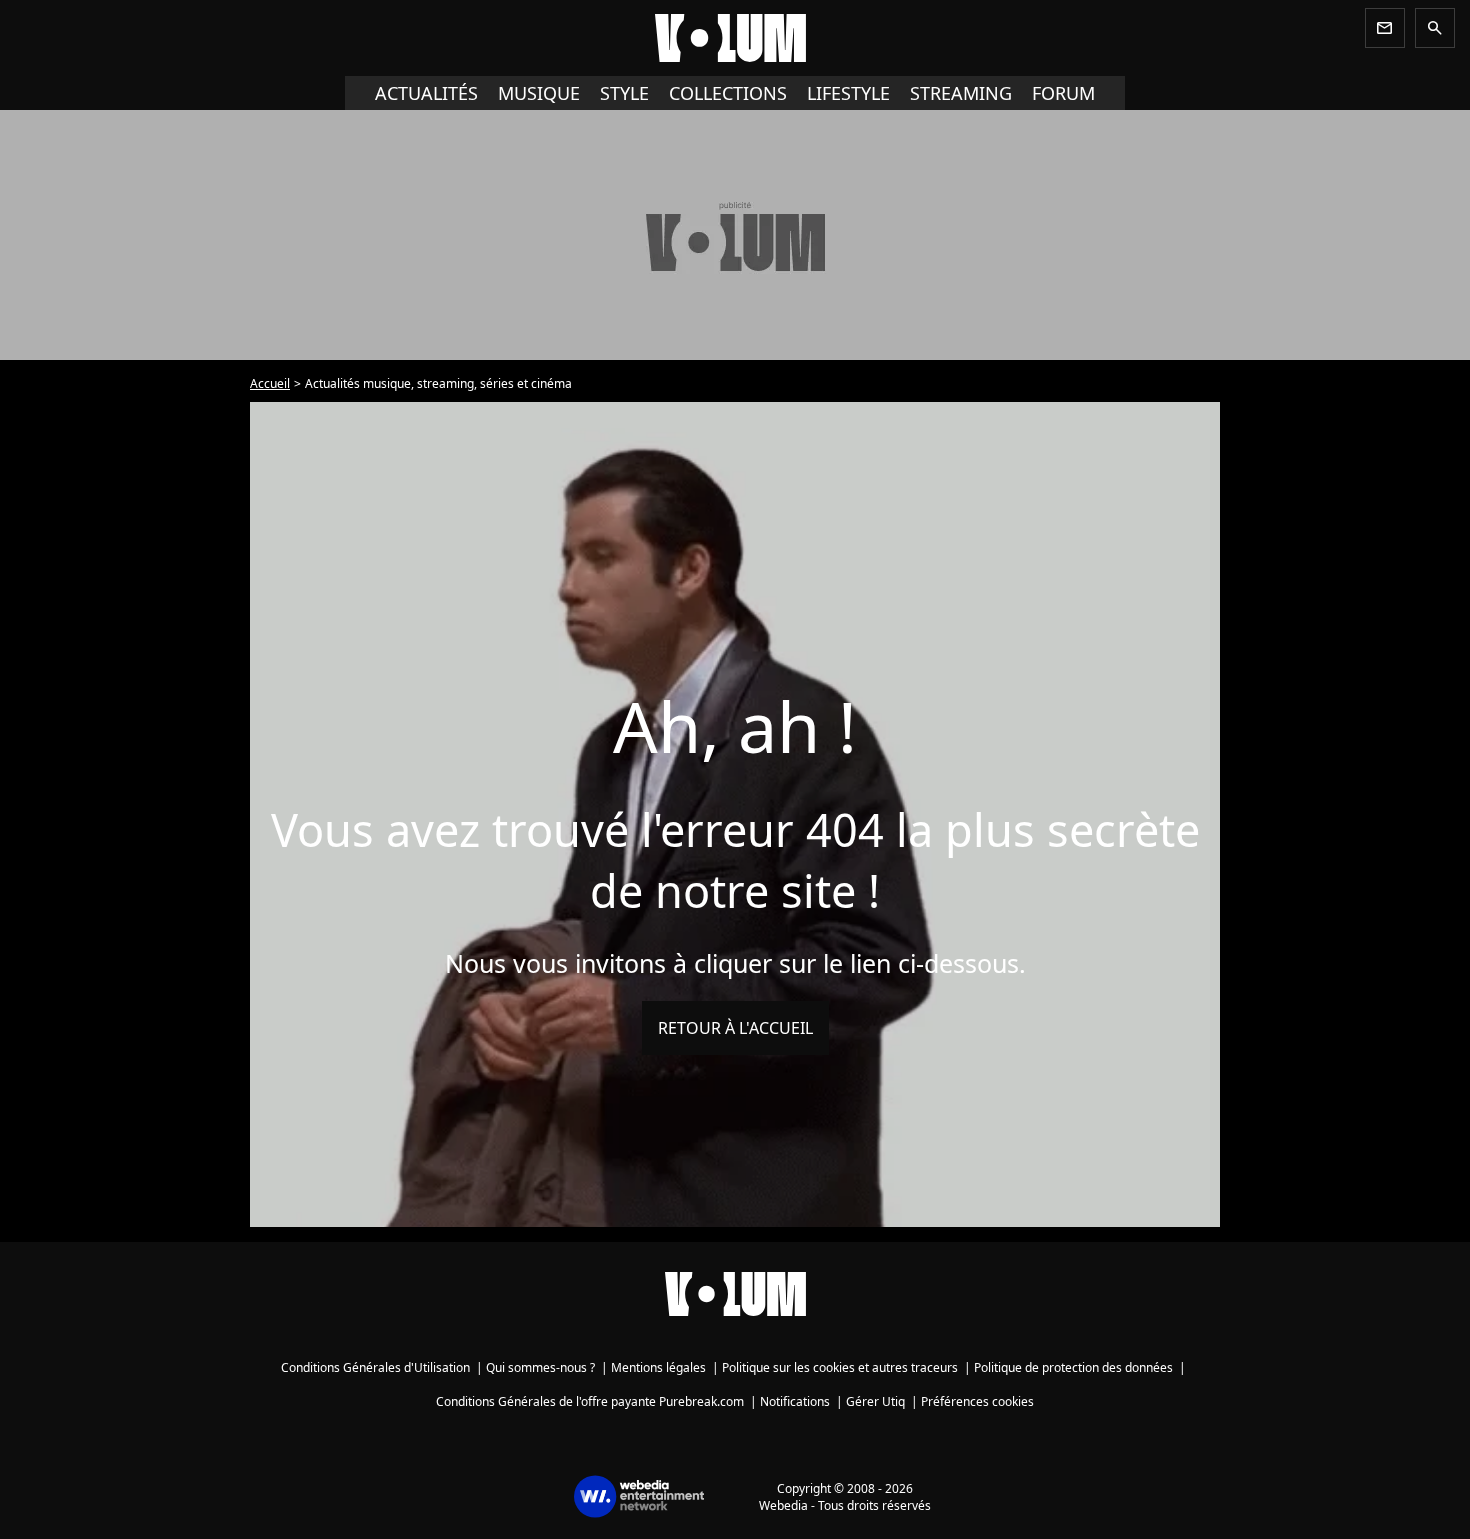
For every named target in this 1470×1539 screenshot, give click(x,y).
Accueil (270, 383)
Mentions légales (658, 1367)
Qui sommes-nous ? (540, 1367)
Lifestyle (848, 93)
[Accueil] (735, 38)
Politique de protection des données (1073, 1367)
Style (624, 93)
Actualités (426, 93)
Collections (728, 93)
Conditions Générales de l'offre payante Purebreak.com (590, 1401)
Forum (1063, 93)
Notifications (795, 1401)
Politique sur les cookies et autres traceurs (840, 1367)
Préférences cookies (977, 1401)
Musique (539, 93)
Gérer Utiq (875, 1401)
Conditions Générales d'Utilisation (375, 1367)
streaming (961, 93)
